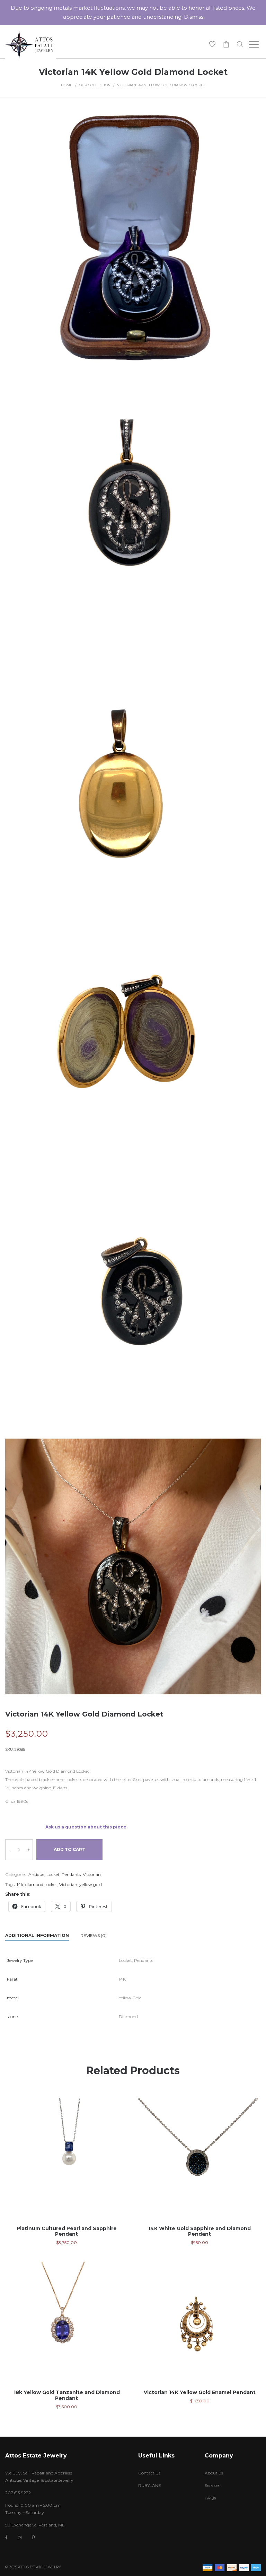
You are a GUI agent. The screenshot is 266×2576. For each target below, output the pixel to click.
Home (67, 85)
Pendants (71, 1874)
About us (214, 2473)
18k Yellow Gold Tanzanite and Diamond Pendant (67, 2395)
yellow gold (91, 1884)
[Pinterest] (33, 2537)
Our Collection (95, 85)
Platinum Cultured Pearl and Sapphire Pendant (67, 2231)
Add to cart (69, 1849)
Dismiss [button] (194, 17)
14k (20, 1884)
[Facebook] (6, 2538)
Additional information (37, 1935)
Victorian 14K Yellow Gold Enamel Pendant (200, 2392)
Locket (53, 1874)
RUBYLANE (150, 2485)
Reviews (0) (94, 1935)
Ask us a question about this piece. (86, 1827)
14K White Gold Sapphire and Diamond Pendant (199, 2231)
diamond (34, 1884)
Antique (36, 1874)
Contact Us (149, 2473)
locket (51, 1884)
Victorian (92, 1874)
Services (212, 2485)
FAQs (210, 2498)
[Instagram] (20, 2537)
